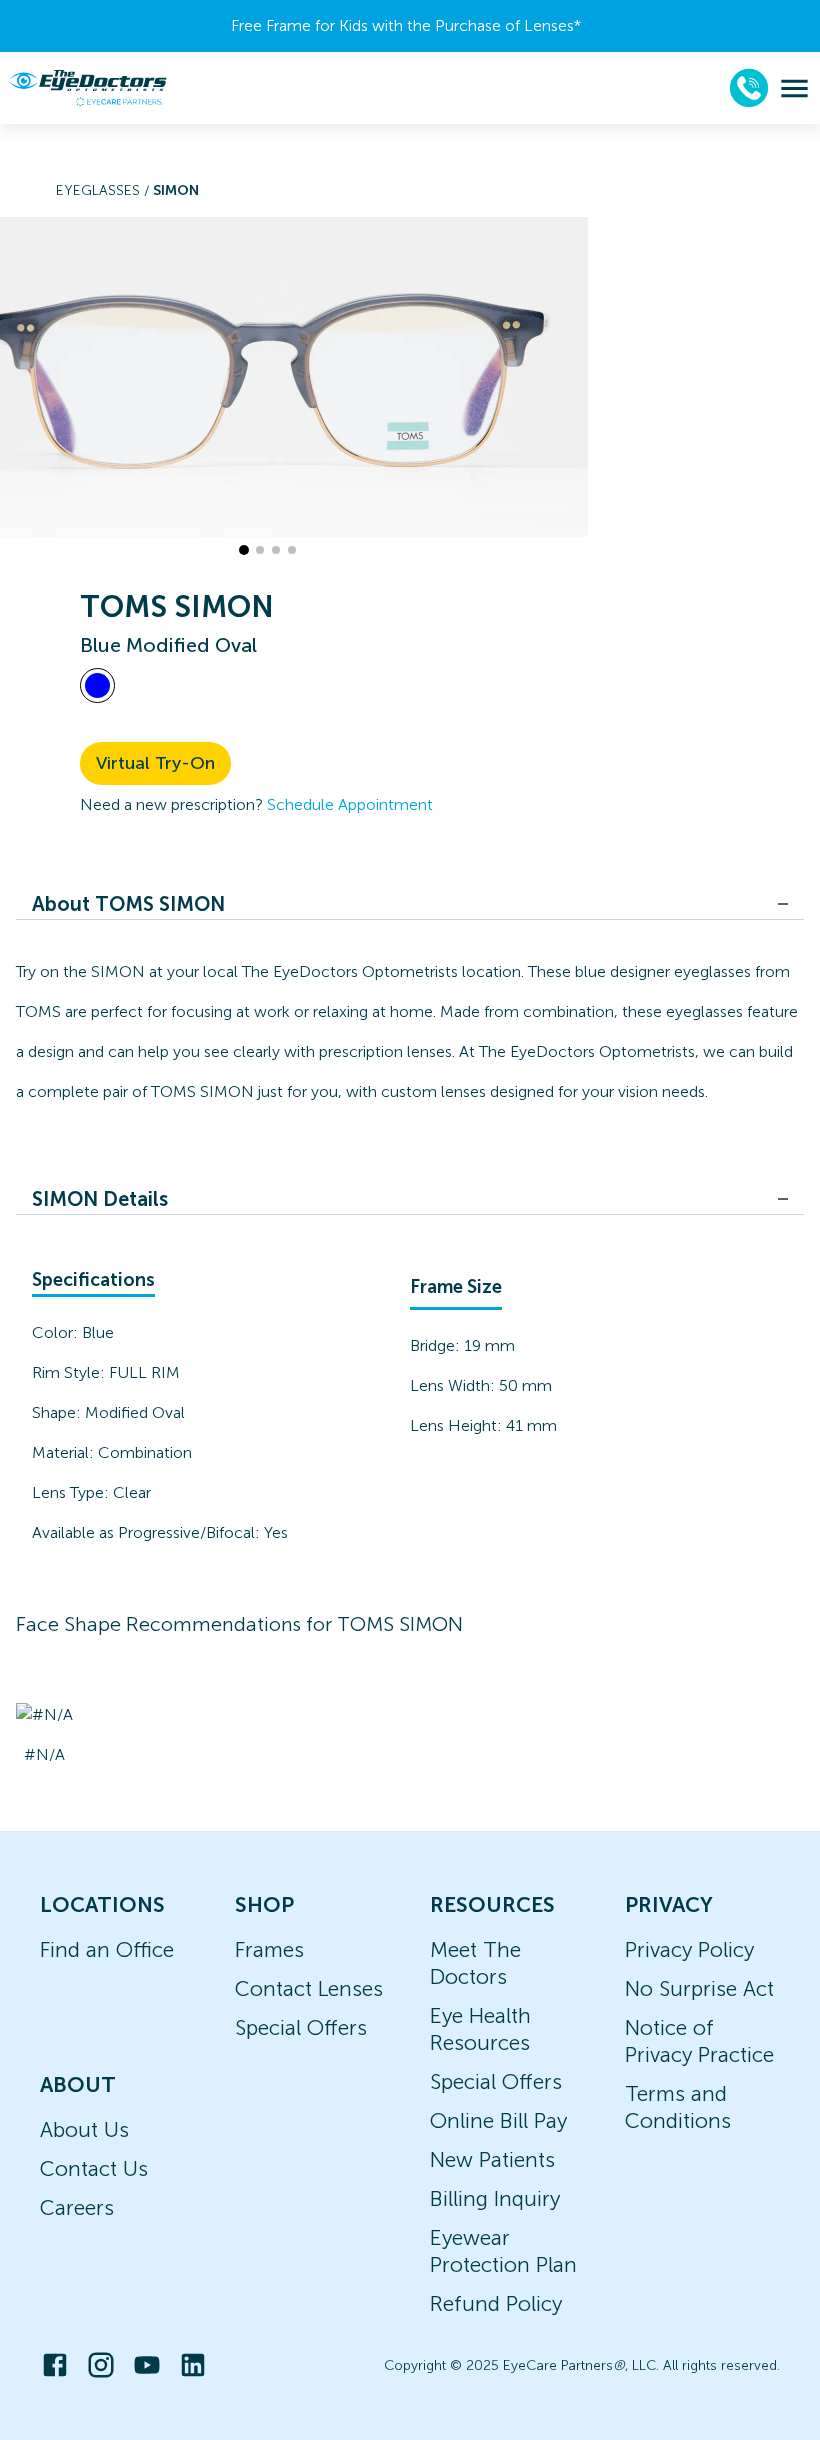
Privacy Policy (689, 1949)
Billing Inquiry (495, 2198)
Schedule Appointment (350, 804)
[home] (88, 88)
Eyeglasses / (104, 190)
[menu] (794, 88)
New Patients (492, 2159)
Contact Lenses (309, 1988)
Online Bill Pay (498, 2120)
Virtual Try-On (155, 763)
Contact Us (94, 2168)
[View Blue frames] (97, 685)
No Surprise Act (699, 1988)
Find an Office (107, 1949)
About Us (84, 2129)
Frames (269, 1949)
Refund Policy (496, 2303)
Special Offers (301, 2027)
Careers (77, 2207)
